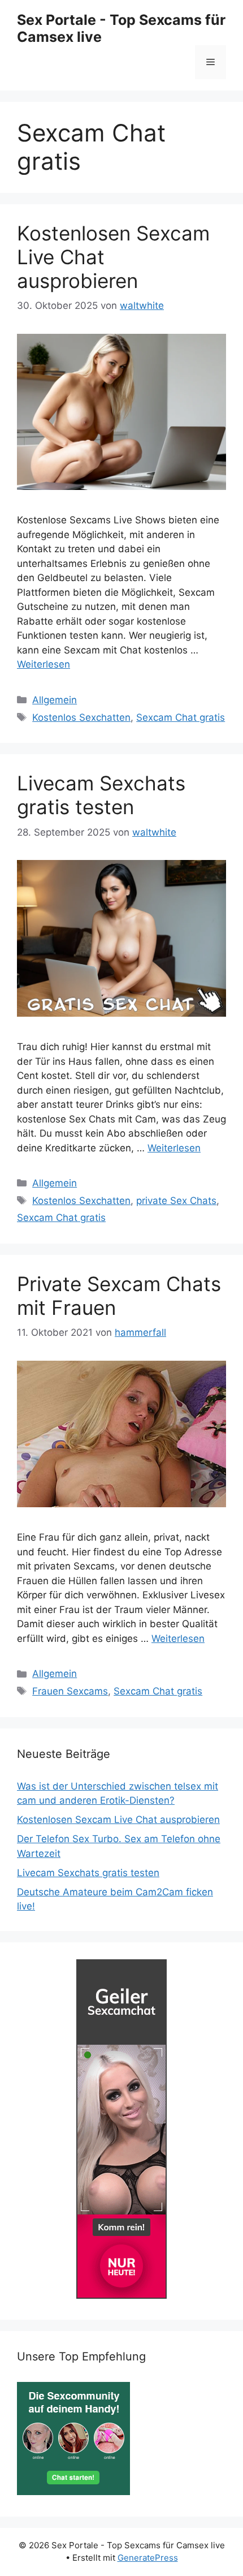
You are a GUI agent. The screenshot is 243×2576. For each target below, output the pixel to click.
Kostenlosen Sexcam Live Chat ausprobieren (118, 1820)
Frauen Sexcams (70, 1691)
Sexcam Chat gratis (181, 717)
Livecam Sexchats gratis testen (101, 795)
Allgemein (55, 700)
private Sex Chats (176, 1201)
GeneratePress (148, 2558)
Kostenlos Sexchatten (81, 717)
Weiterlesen (44, 664)
